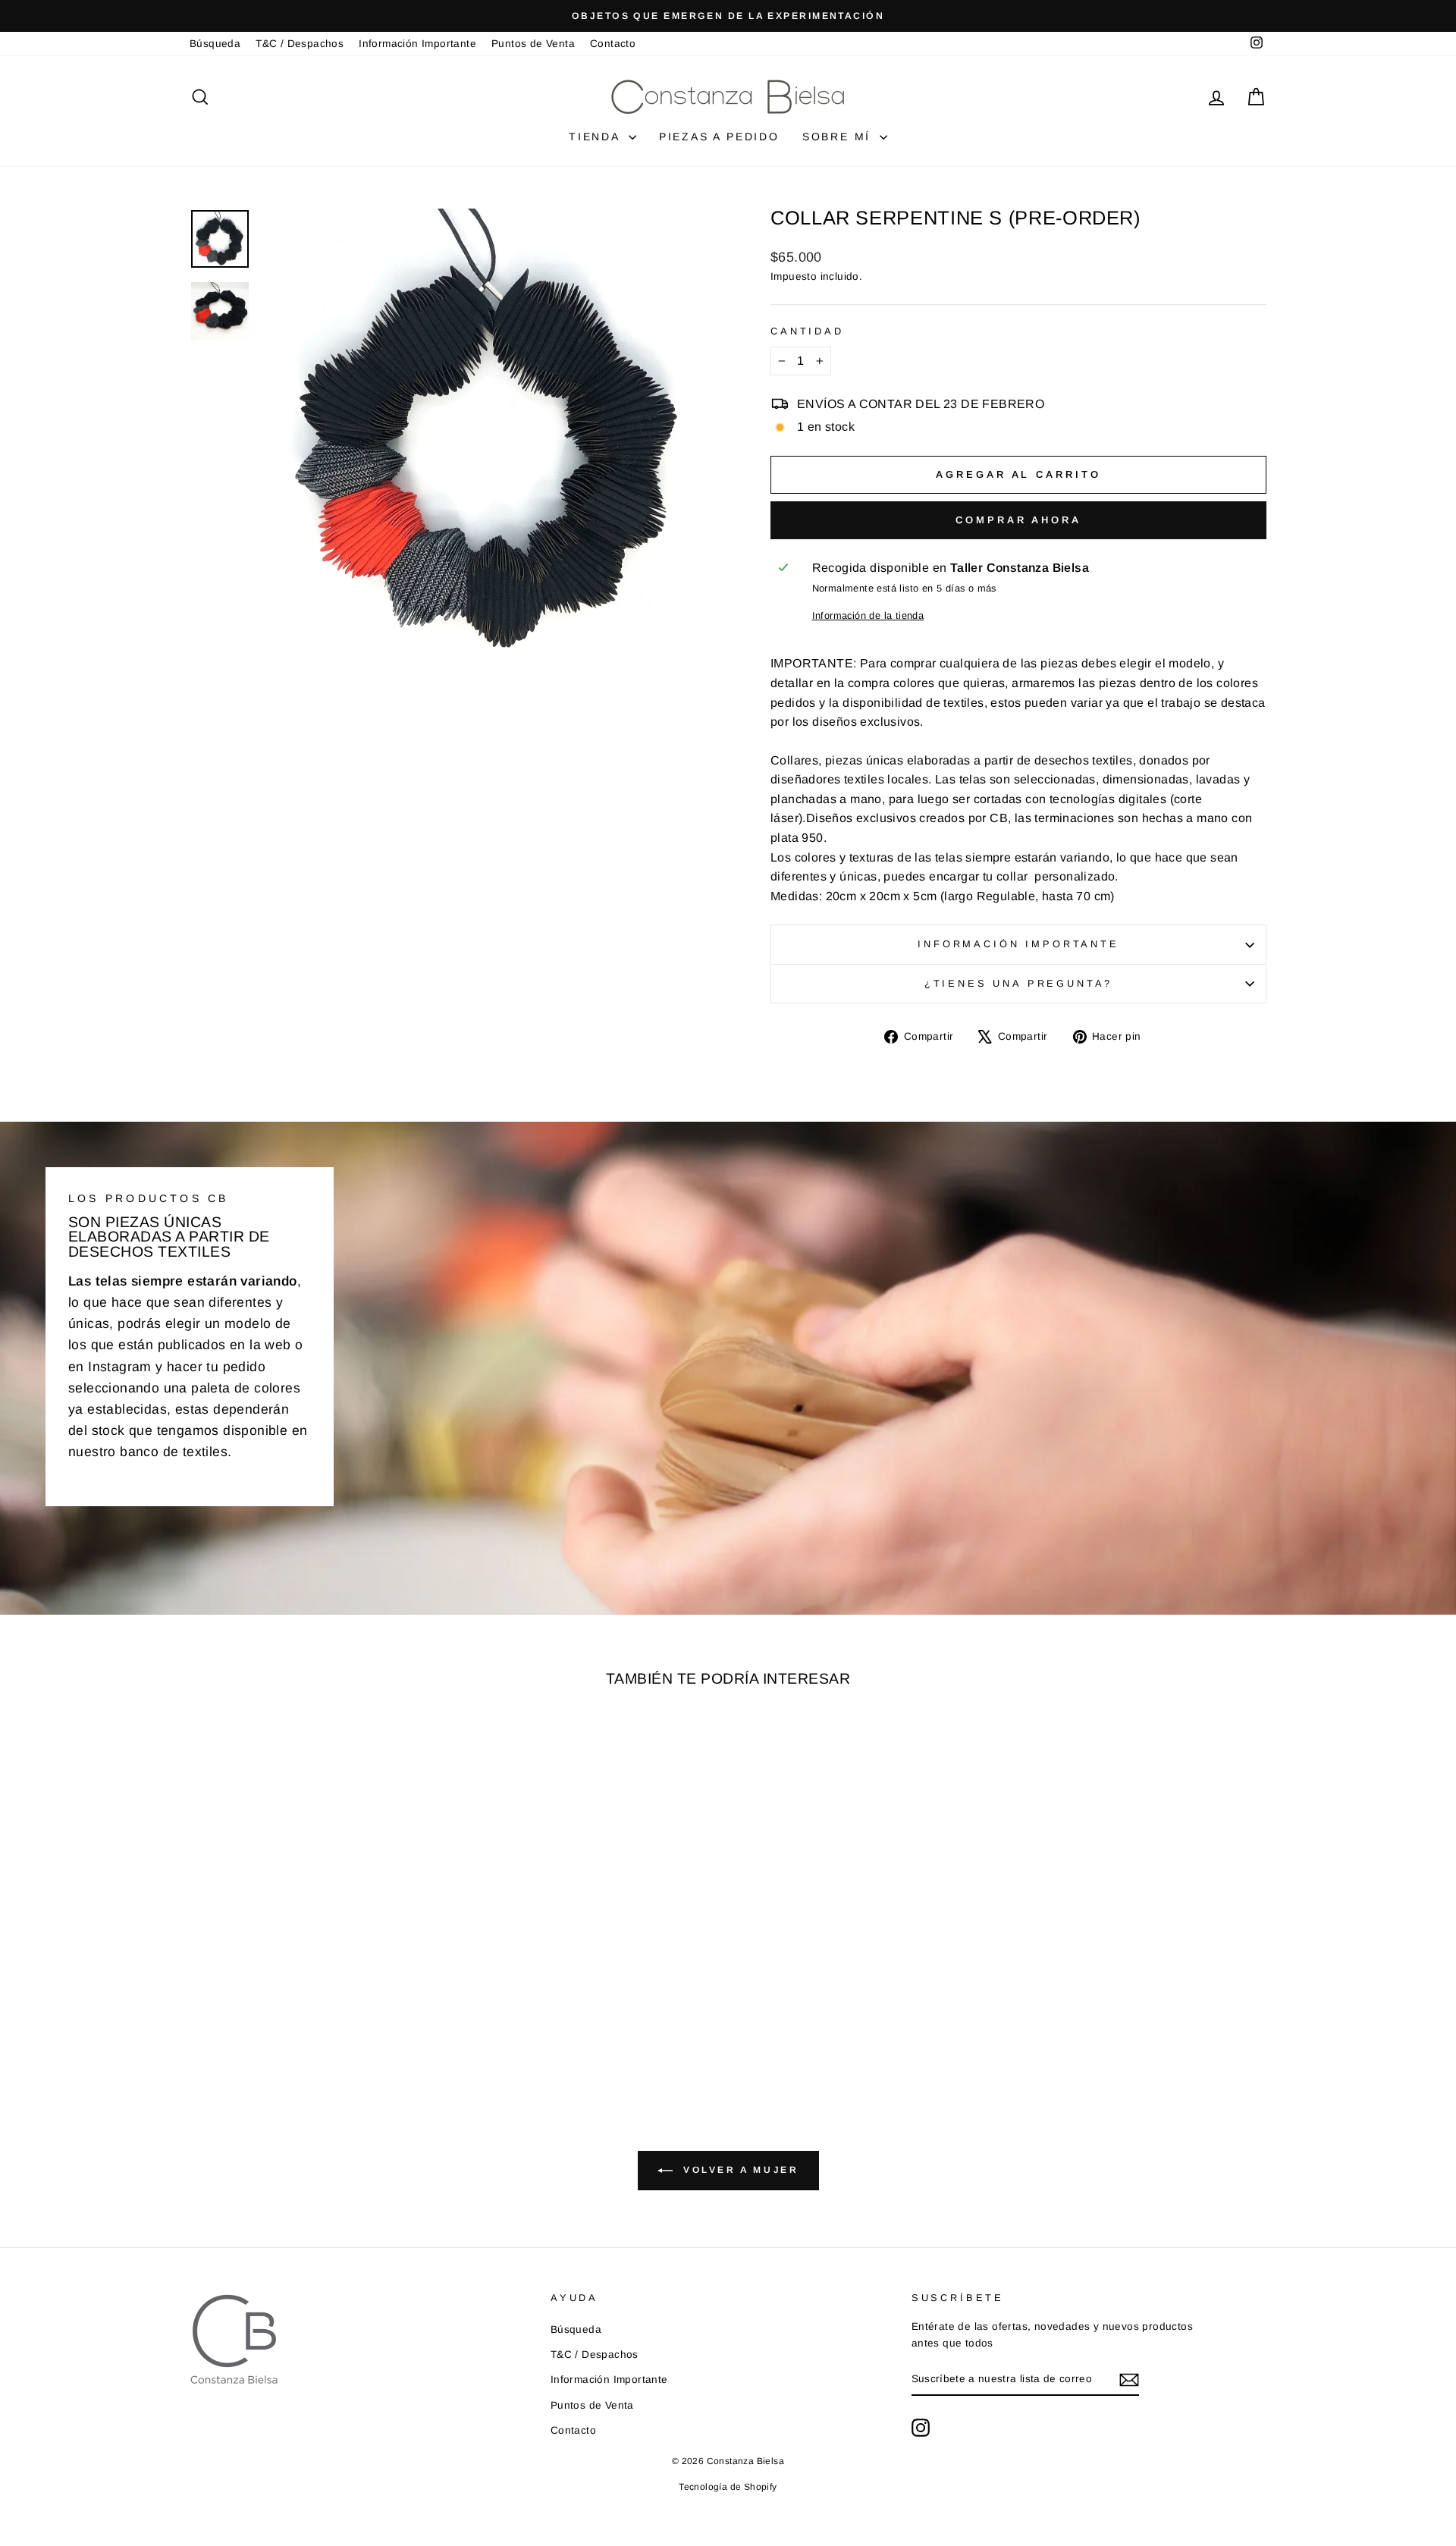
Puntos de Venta (533, 44)
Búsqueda (215, 44)
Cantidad (807, 331)
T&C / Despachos (300, 44)
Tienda (597, 137)
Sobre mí (839, 137)
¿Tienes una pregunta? (1019, 983)
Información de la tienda (868, 615)
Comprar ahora (1018, 520)
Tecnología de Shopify (728, 2487)
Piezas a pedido (719, 137)
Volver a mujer (739, 2171)
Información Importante (417, 44)
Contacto (613, 44)
